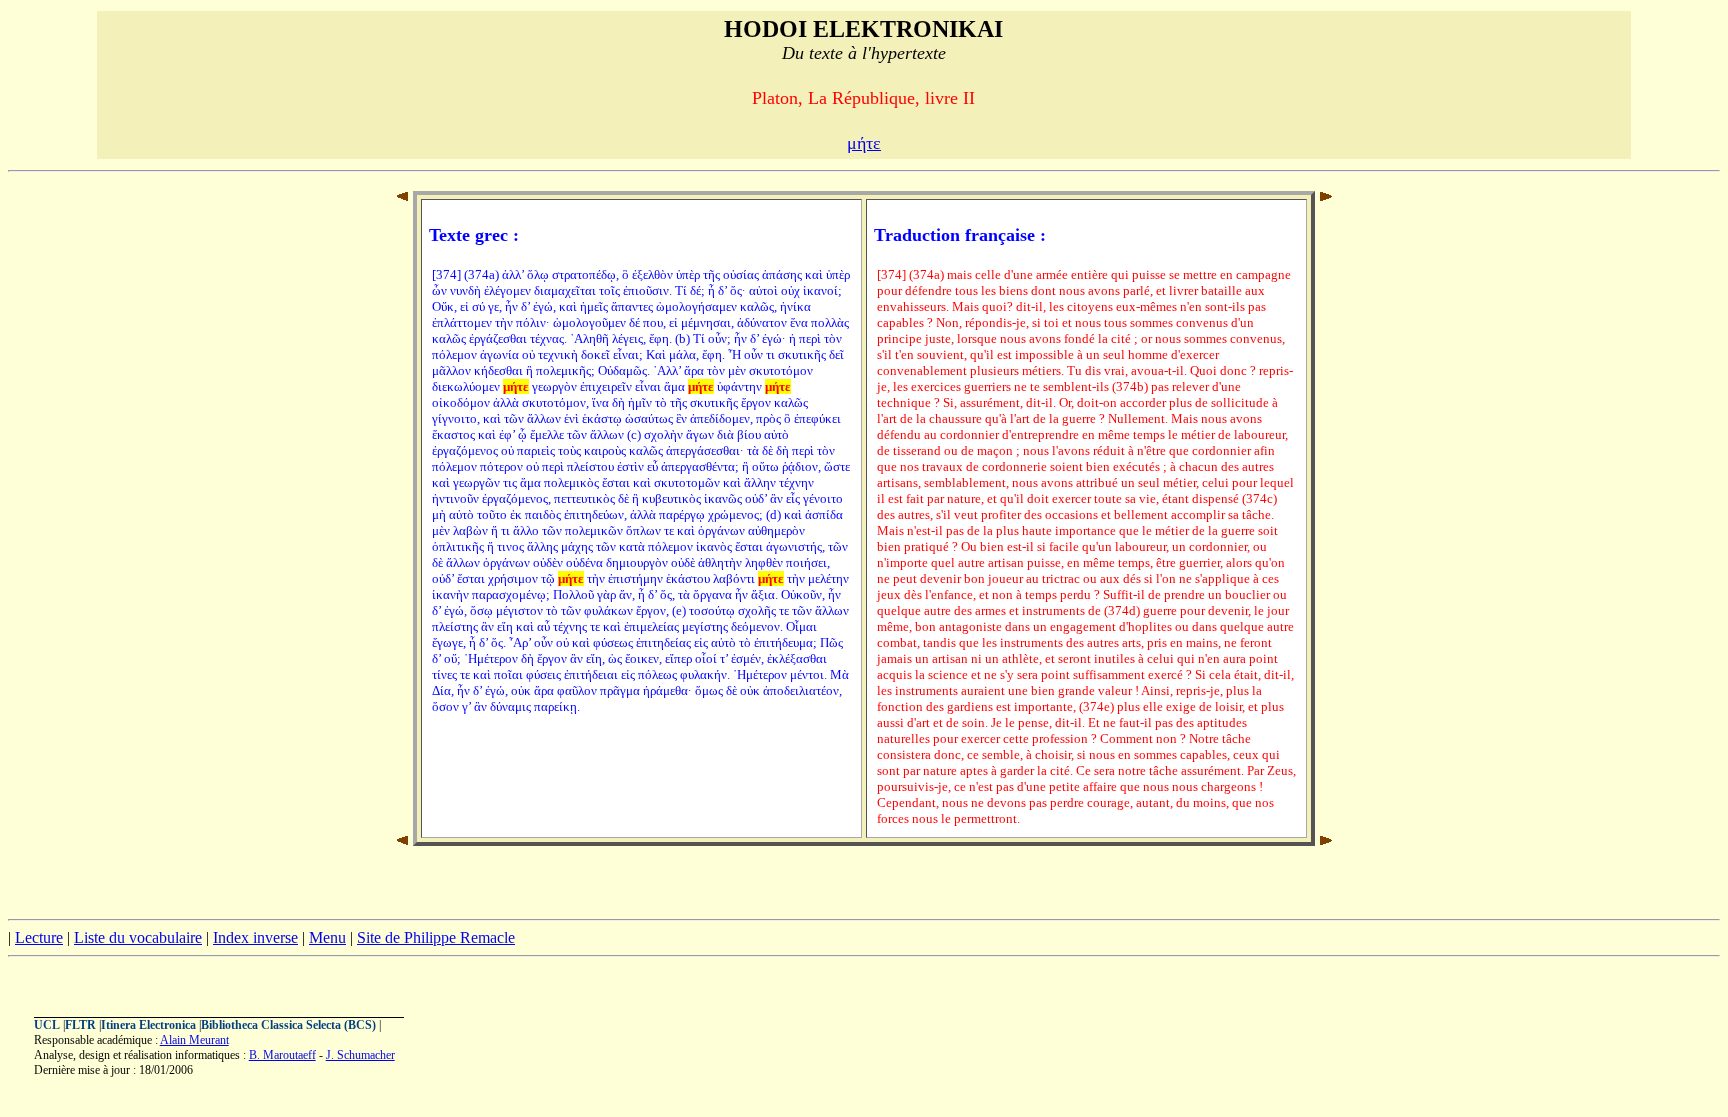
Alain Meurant (194, 1040)
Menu (327, 937)
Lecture (39, 937)
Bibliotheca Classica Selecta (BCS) (288, 1025)
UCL (47, 1025)
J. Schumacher (360, 1055)
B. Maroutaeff (282, 1055)
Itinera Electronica (148, 1025)
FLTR (80, 1025)
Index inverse (255, 937)
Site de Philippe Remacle (436, 937)
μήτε (864, 143)
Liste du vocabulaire (138, 937)
